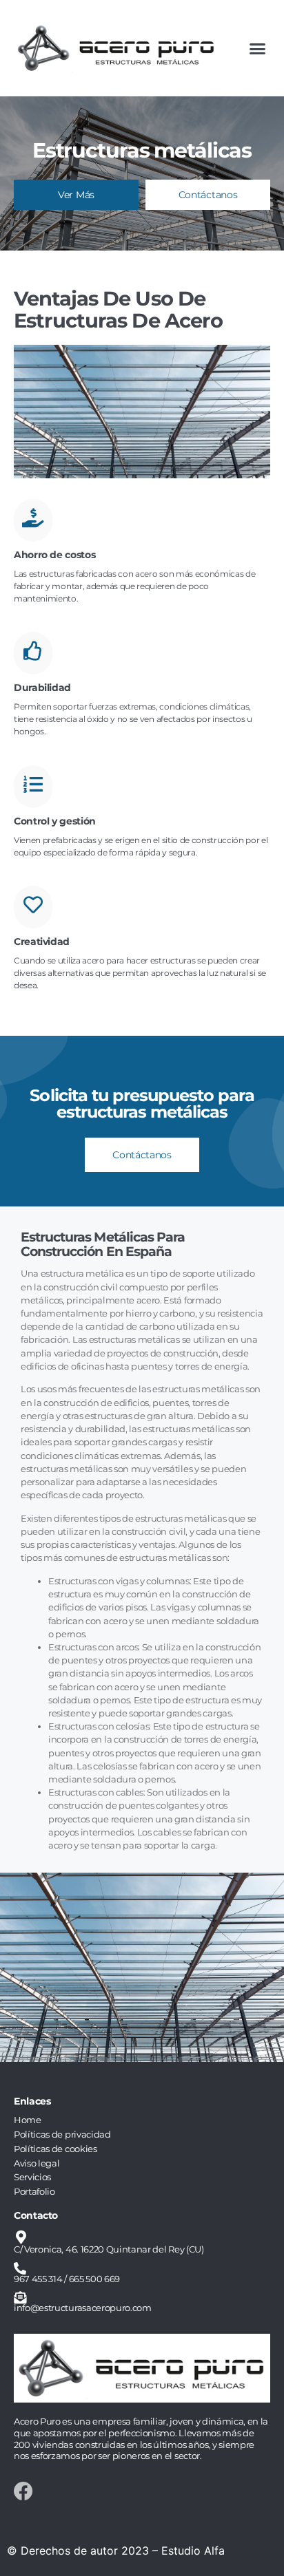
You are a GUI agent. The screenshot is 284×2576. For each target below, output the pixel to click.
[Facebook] (23, 2491)
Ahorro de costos (54, 555)
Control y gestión (55, 821)
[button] (257, 48)
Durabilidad (42, 688)
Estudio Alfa (193, 2551)
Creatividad (42, 941)
